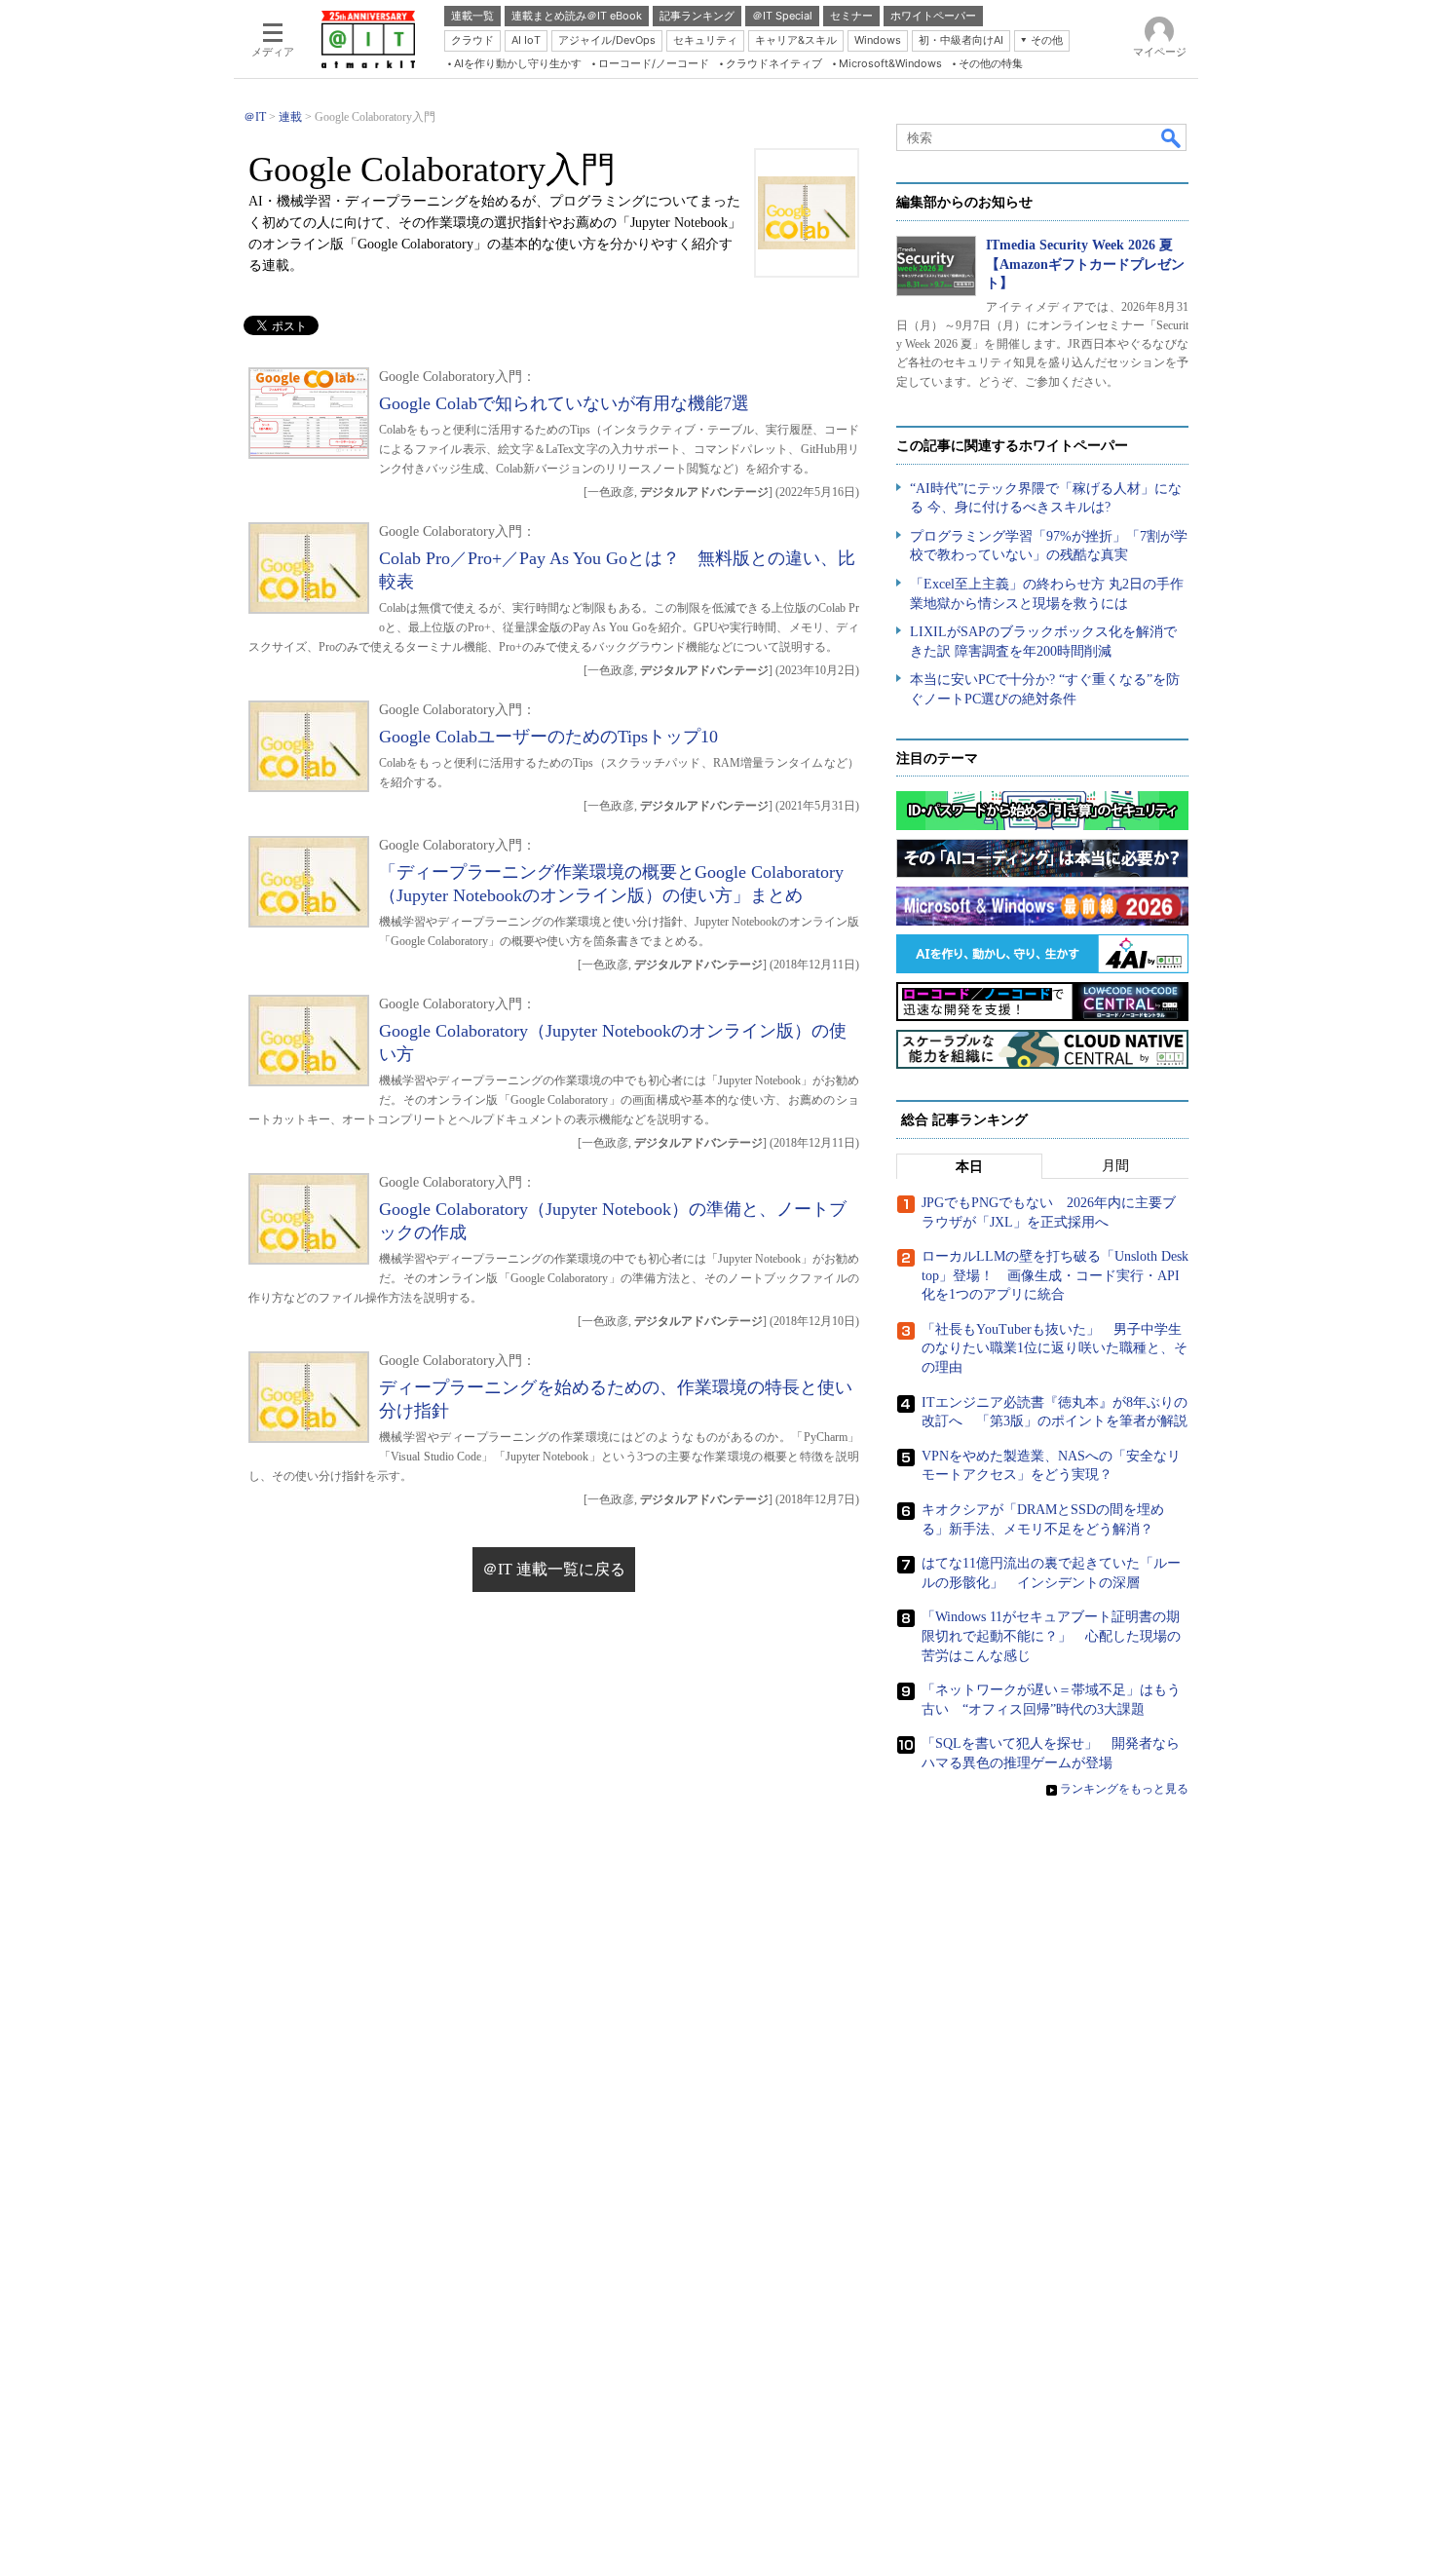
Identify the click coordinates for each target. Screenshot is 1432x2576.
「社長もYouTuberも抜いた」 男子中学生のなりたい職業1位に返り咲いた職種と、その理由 (1055, 1348)
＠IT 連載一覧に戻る (554, 1569)
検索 (1172, 137)
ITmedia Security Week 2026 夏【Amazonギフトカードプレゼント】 (1085, 264)
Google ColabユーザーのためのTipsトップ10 (548, 737)
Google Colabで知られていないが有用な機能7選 (564, 403)
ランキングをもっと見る (1124, 1789)
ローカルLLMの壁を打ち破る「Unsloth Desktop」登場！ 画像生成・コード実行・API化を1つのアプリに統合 (1055, 1275)
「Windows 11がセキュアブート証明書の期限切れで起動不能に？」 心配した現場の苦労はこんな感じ (1051, 1636)
